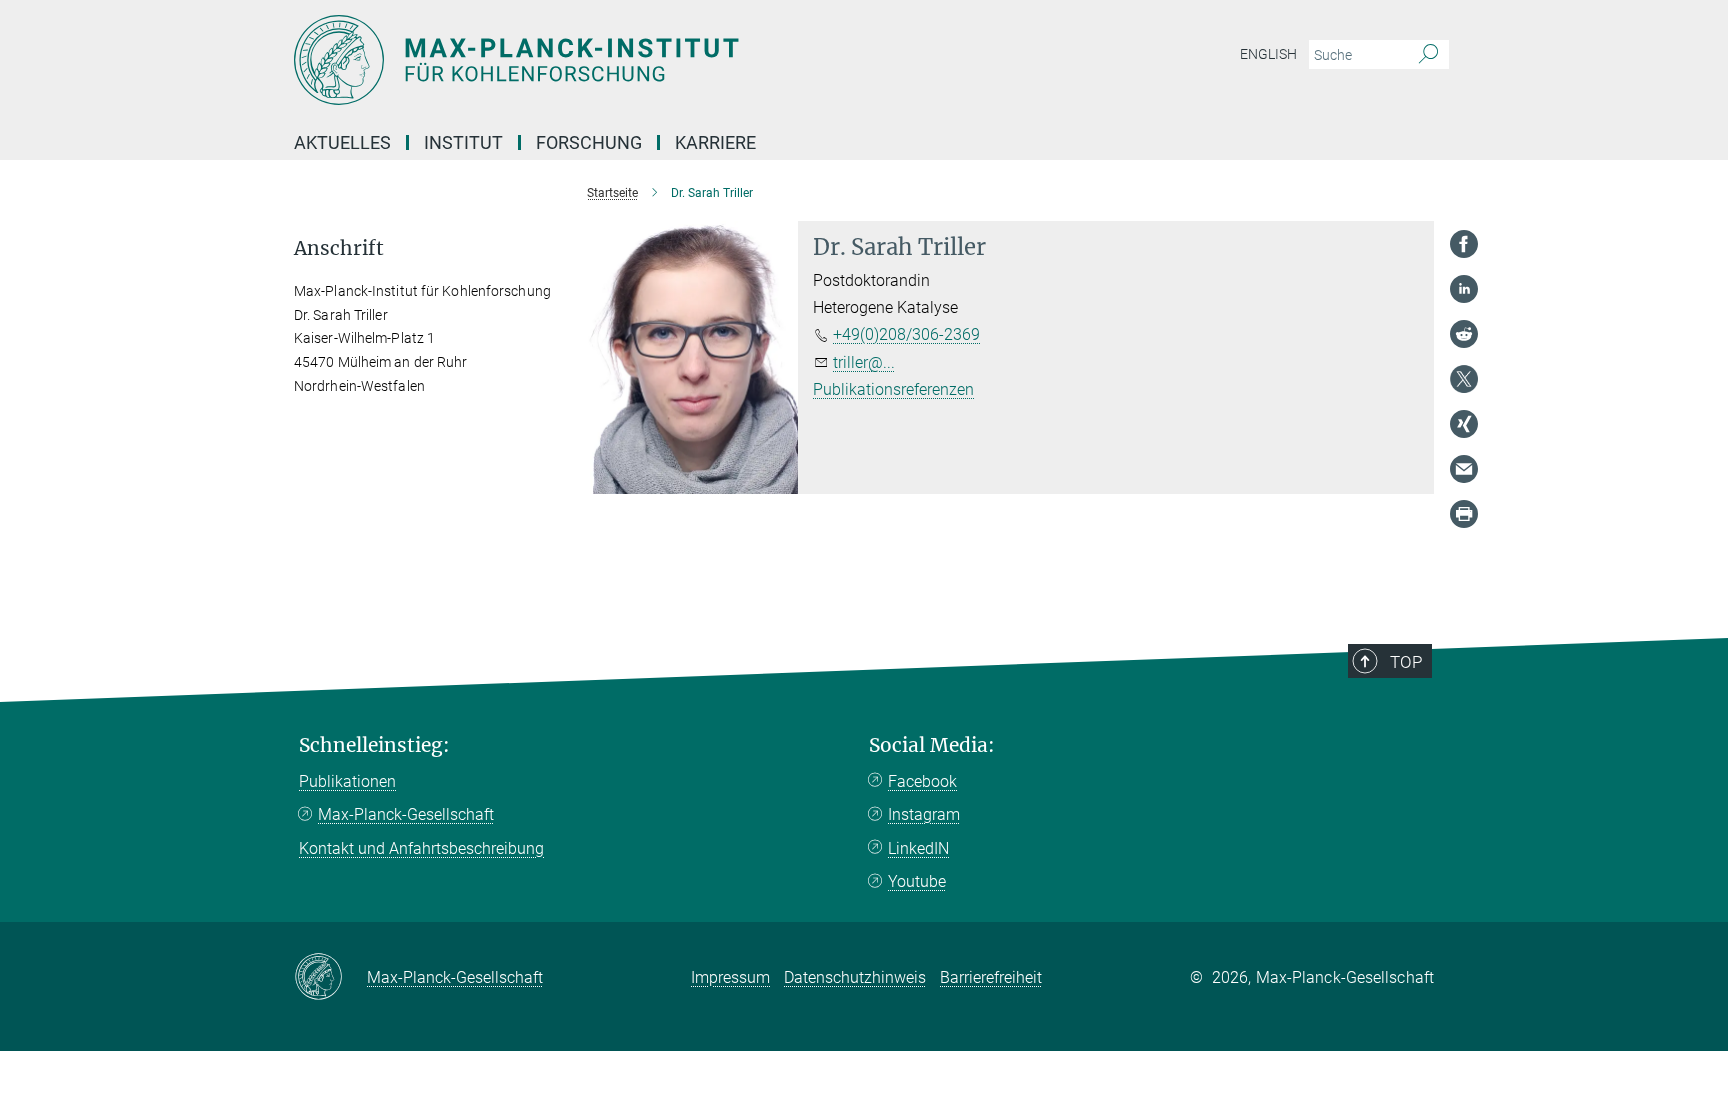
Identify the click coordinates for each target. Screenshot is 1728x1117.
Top (1406, 662)
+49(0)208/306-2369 (906, 334)
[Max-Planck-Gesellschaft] (330, 978)
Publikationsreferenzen (893, 389)
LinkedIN (918, 848)
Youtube (917, 881)
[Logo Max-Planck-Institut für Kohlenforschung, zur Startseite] (669, 60)
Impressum (730, 977)
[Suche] (1428, 55)
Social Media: (932, 745)
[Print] (1464, 514)
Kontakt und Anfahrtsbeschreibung (421, 848)
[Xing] (1464, 424)
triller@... (864, 362)
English (1268, 54)
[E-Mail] (1464, 469)
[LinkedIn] (1464, 289)
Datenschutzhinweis (855, 977)
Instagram (924, 814)
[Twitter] (1464, 379)
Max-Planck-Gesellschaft (406, 814)
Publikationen (347, 781)
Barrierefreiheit (991, 977)
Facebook (922, 781)
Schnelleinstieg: (374, 745)
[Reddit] (1464, 334)
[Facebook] (1464, 244)
